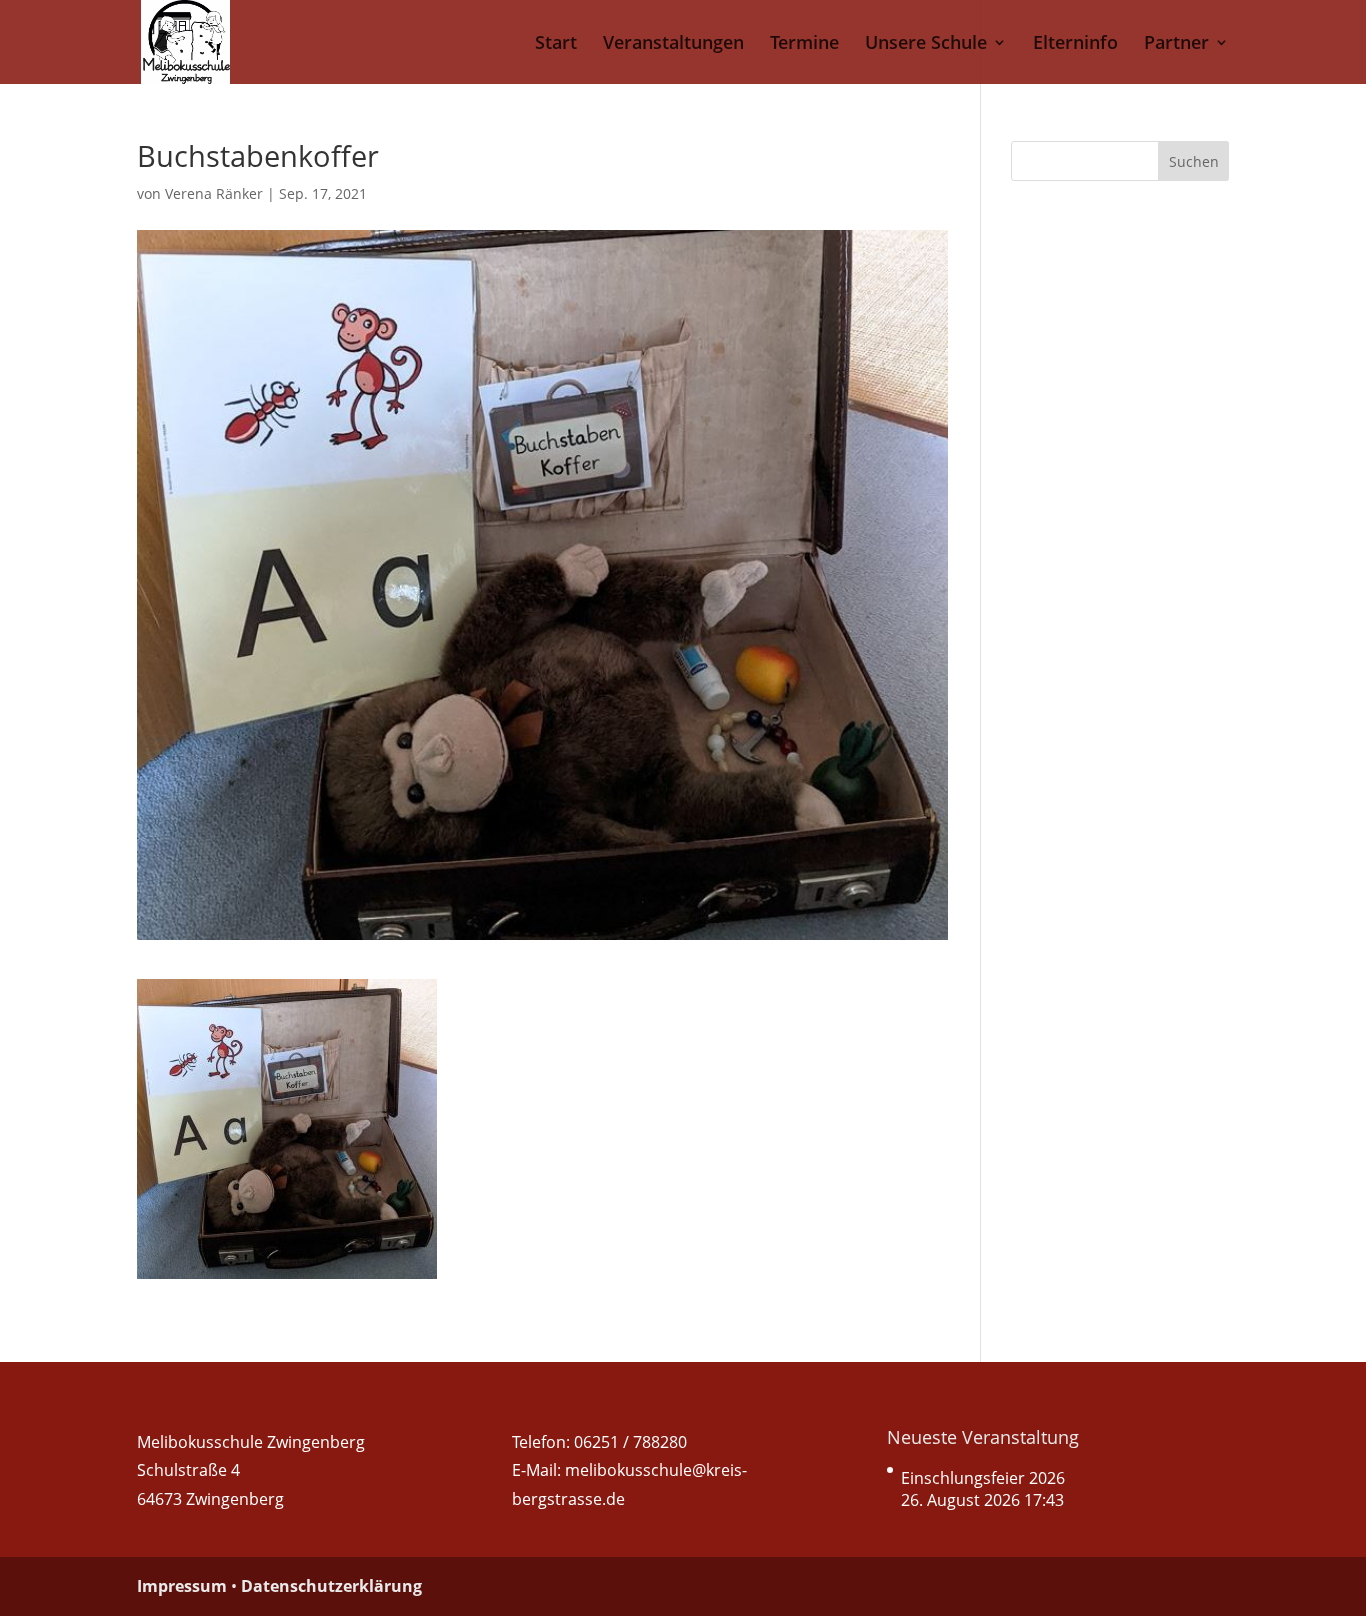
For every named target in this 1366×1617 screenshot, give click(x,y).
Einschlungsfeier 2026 (983, 1478)
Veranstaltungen (673, 44)
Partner (1176, 44)
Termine (804, 44)
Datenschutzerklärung (331, 1586)
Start (556, 44)
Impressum (182, 1586)
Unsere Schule (926, 44)
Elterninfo (1075, 44)
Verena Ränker (214, 193)
